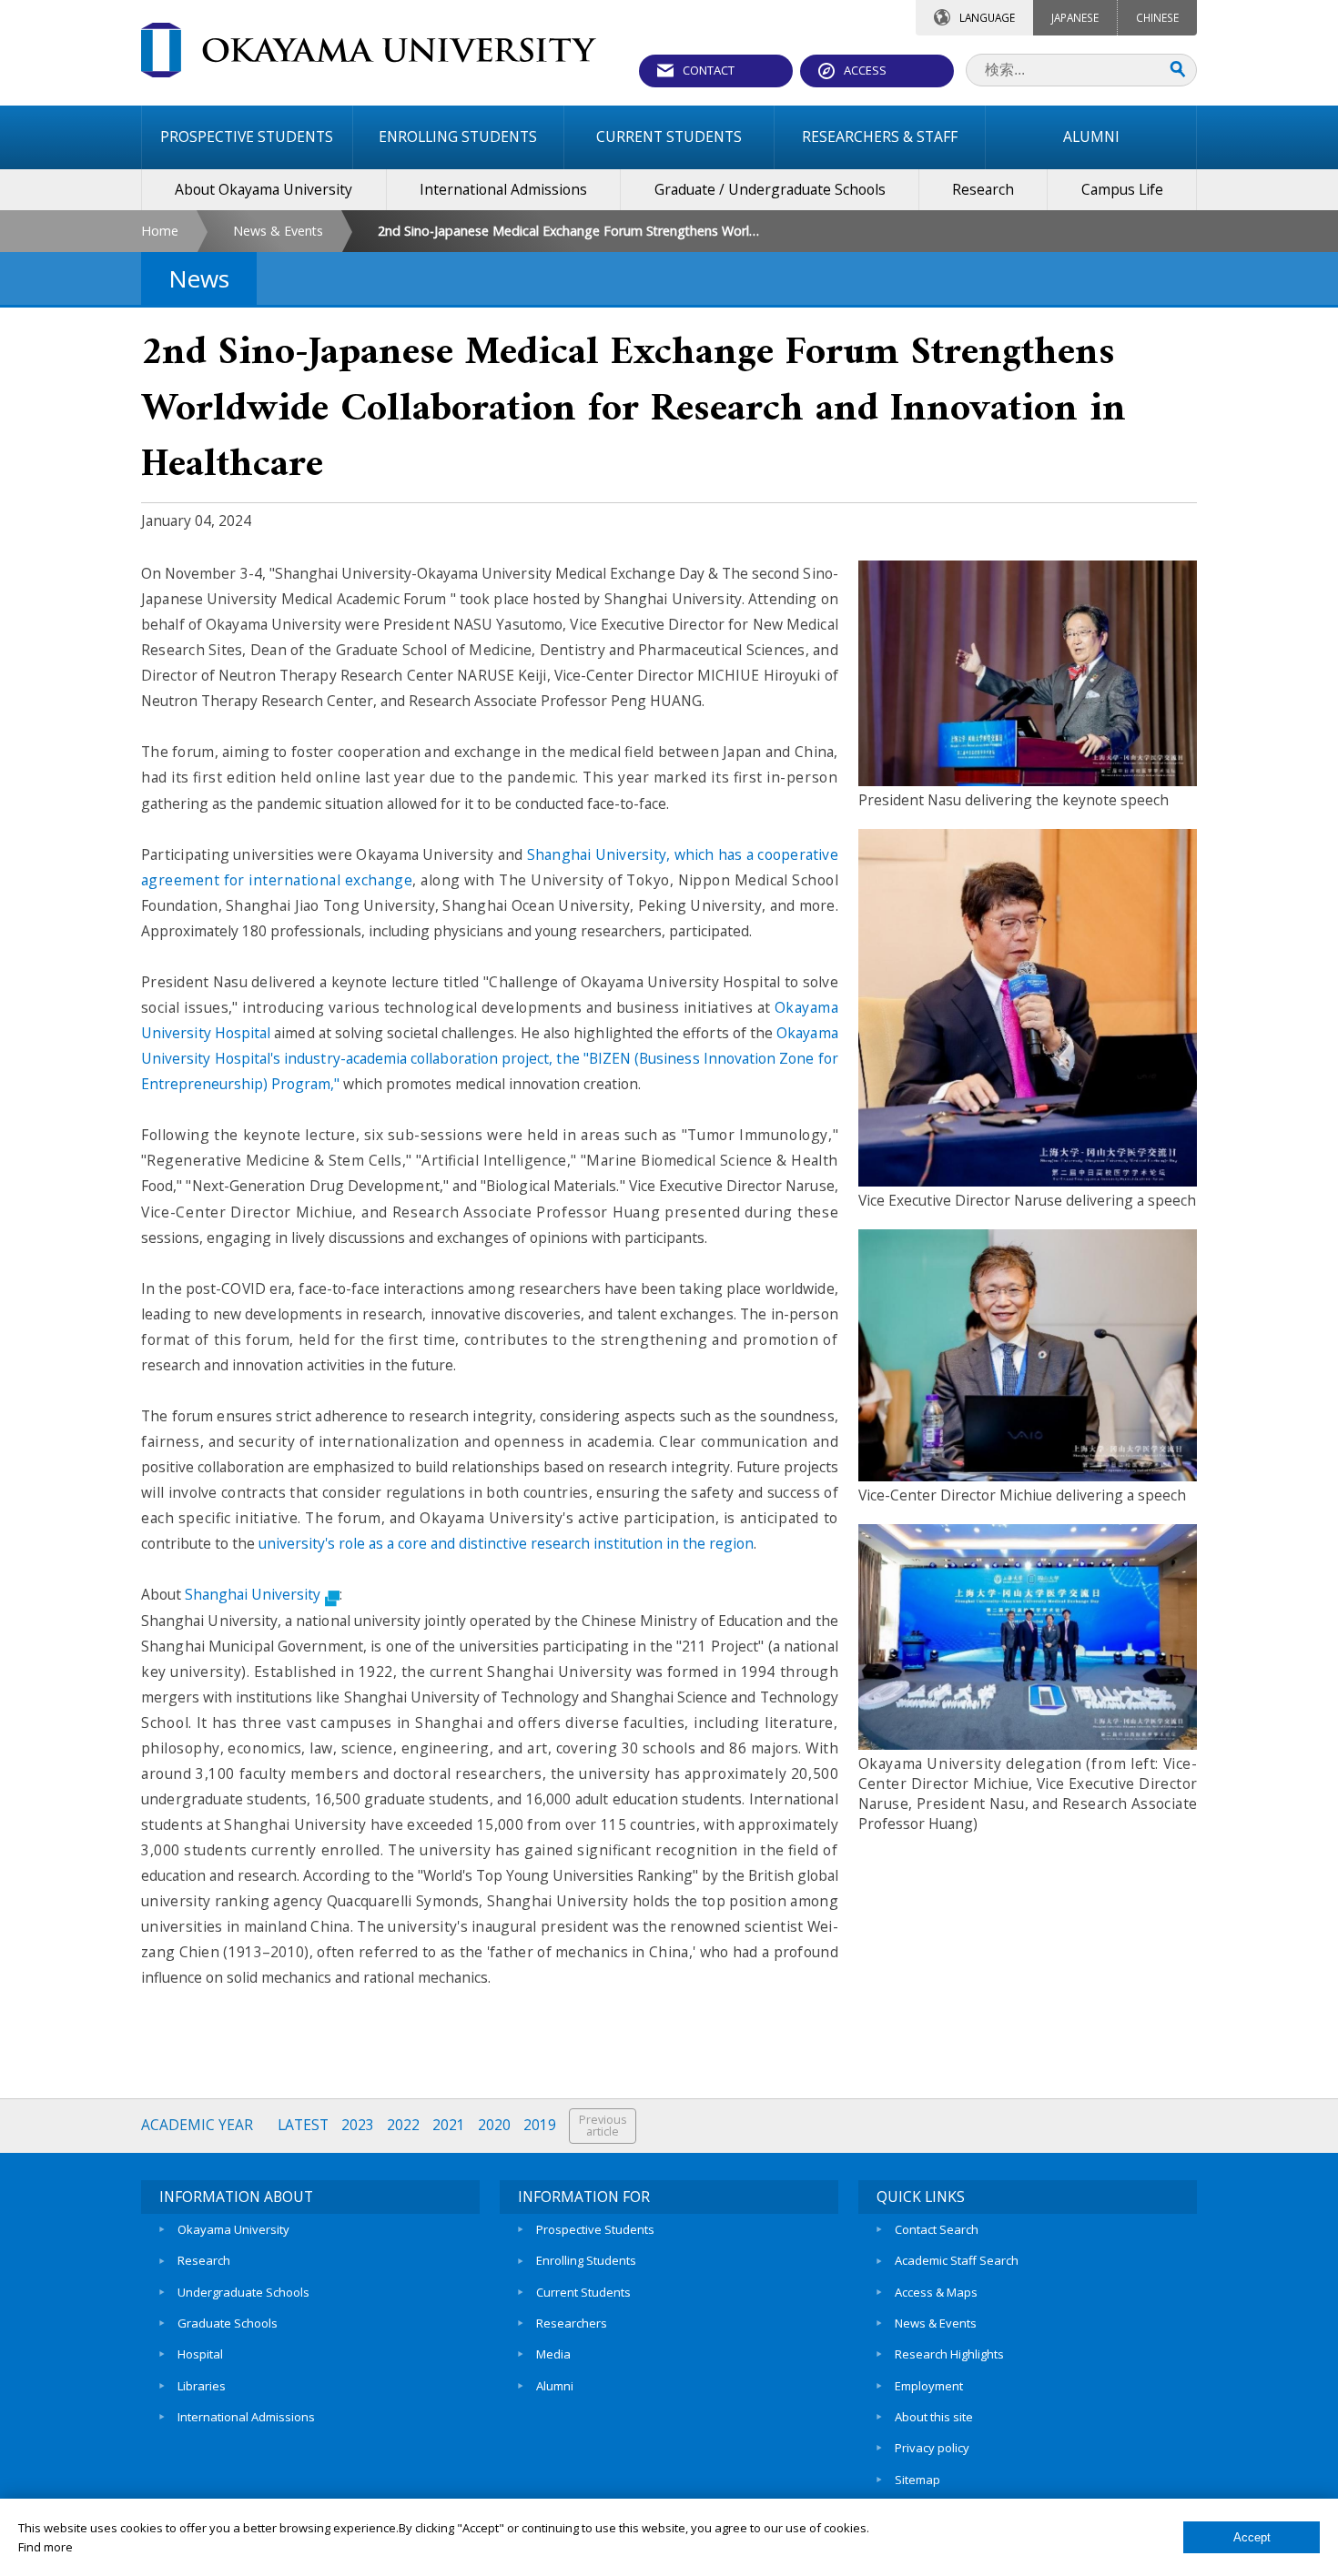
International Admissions (246, 2417)
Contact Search (937, 2229)
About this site (934, 2417)
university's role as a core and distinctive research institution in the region (506, 1543)
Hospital (200, 2354)
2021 (449, 2125)
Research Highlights (949, 2354)
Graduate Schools (228, 2323)
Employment (929, 2386)
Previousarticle (603, 2126)
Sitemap (917, 2480)
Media (553, 2354)
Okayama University (233, 2229)
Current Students (583, 2292)
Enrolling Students (586, 2260)
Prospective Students (595, 2229)
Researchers (572, 2323)
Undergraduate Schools (243, 2292)
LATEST (303, 2125)
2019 (540, 2125)
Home (160, 231)
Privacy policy (932, 2448)
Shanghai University (253, 1594)
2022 (403, 2125)
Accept (1252, 2537)
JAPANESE (1075, 17)
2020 (494, 2125)
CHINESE (1157, 17)
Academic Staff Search (957, 2260)
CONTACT (709, 70)
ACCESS (865, 70)
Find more (46, 2547)
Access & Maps (936, 2292)
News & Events (278, 231)
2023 (358, 2125)
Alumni (555, 2386)
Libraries (202, 2386)
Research (204, 2260)
